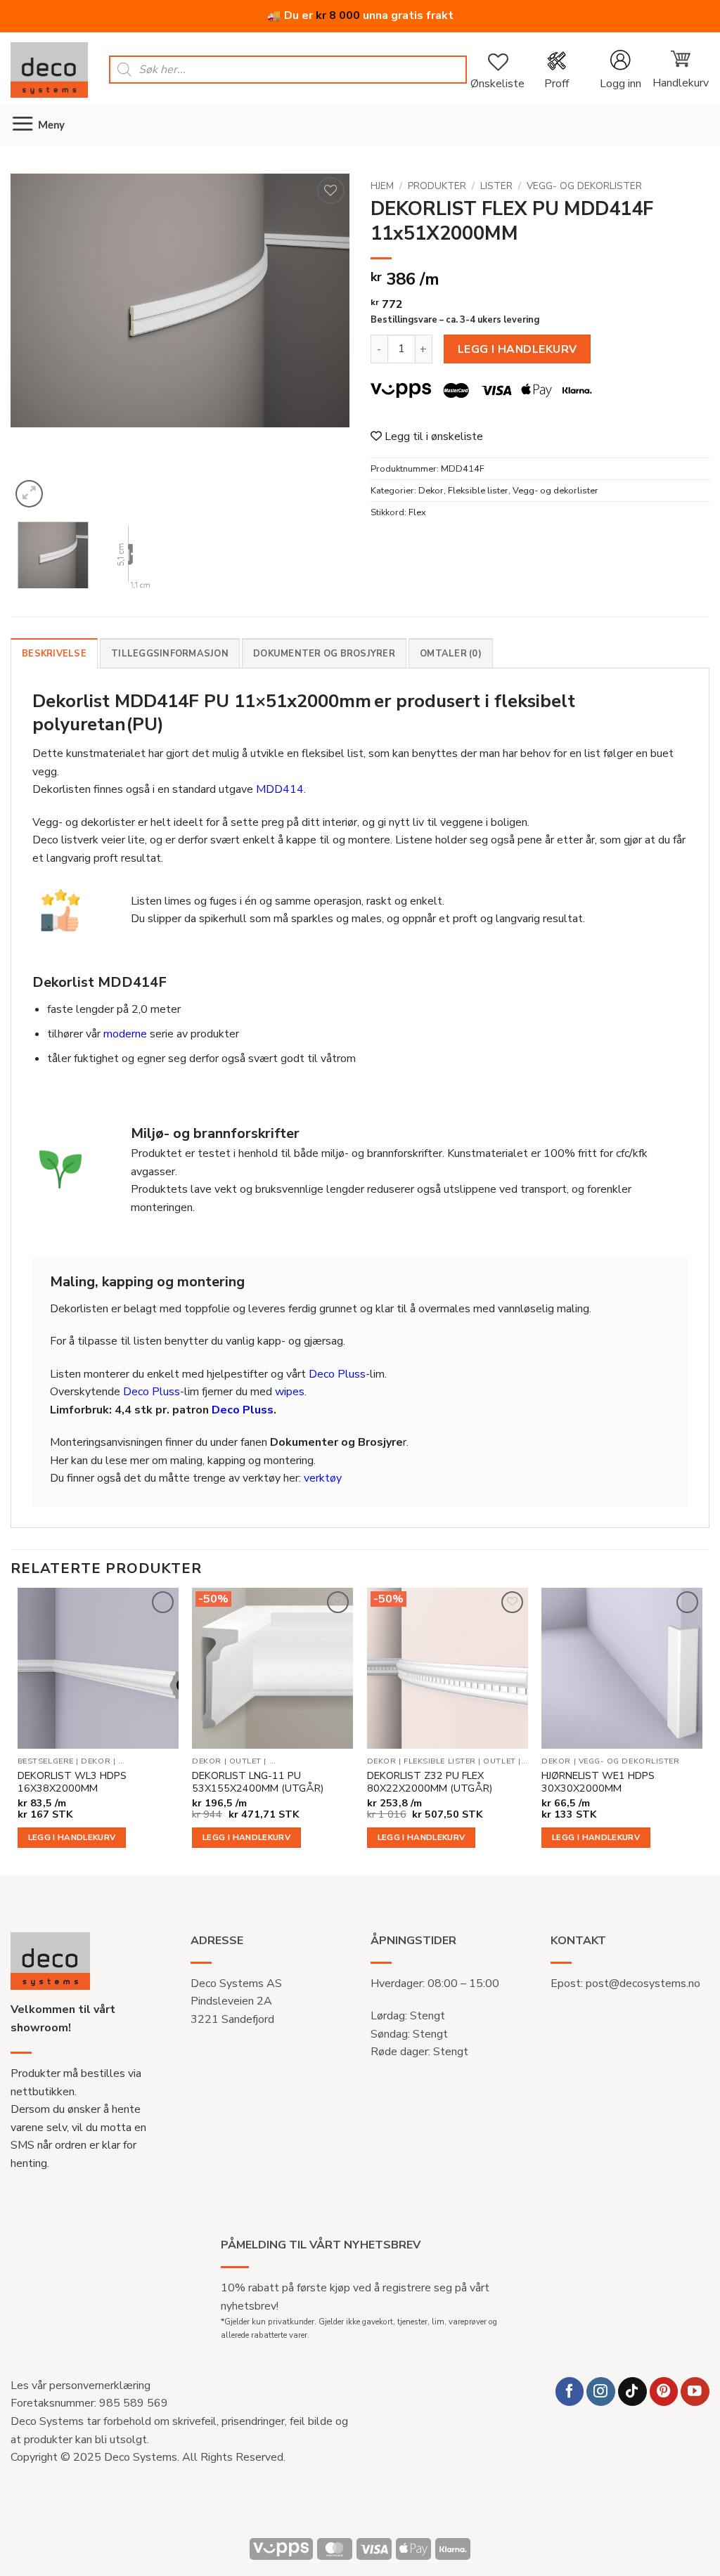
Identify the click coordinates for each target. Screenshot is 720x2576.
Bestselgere (46, 1761)
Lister (496, 186)
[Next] (325, 342)
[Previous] (35, 342)
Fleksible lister (478, 491)
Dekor (431, 491)
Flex (417, 512)
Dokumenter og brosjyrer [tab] (324, 654)
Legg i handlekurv (517, 349)
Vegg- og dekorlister (584, 186)
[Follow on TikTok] (632, 2391)
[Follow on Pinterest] (664, 2391)
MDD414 (280, 789)
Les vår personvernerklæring (81, 2386)
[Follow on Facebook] (570, 2391)
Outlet (245, 1761)
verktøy (323, 1478)
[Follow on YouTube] (695, 2391)
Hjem (382, 186)
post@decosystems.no (643, 1983)
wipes (290, 1392)
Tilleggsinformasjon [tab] (170, 654)
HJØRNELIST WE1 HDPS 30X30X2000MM (598, 1782)
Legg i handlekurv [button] (72, 1837)
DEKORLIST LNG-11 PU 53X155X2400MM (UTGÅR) (258, 1782)
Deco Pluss (337, 1374)
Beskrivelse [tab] (54, 654)
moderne (125, 1034)
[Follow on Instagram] (601, 2391)
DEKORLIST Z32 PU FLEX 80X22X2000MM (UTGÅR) (430, 1782)
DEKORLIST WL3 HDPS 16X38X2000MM (72, 1782)
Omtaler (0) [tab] (451, 654)
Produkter (437, 186)
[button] (620, 70)
